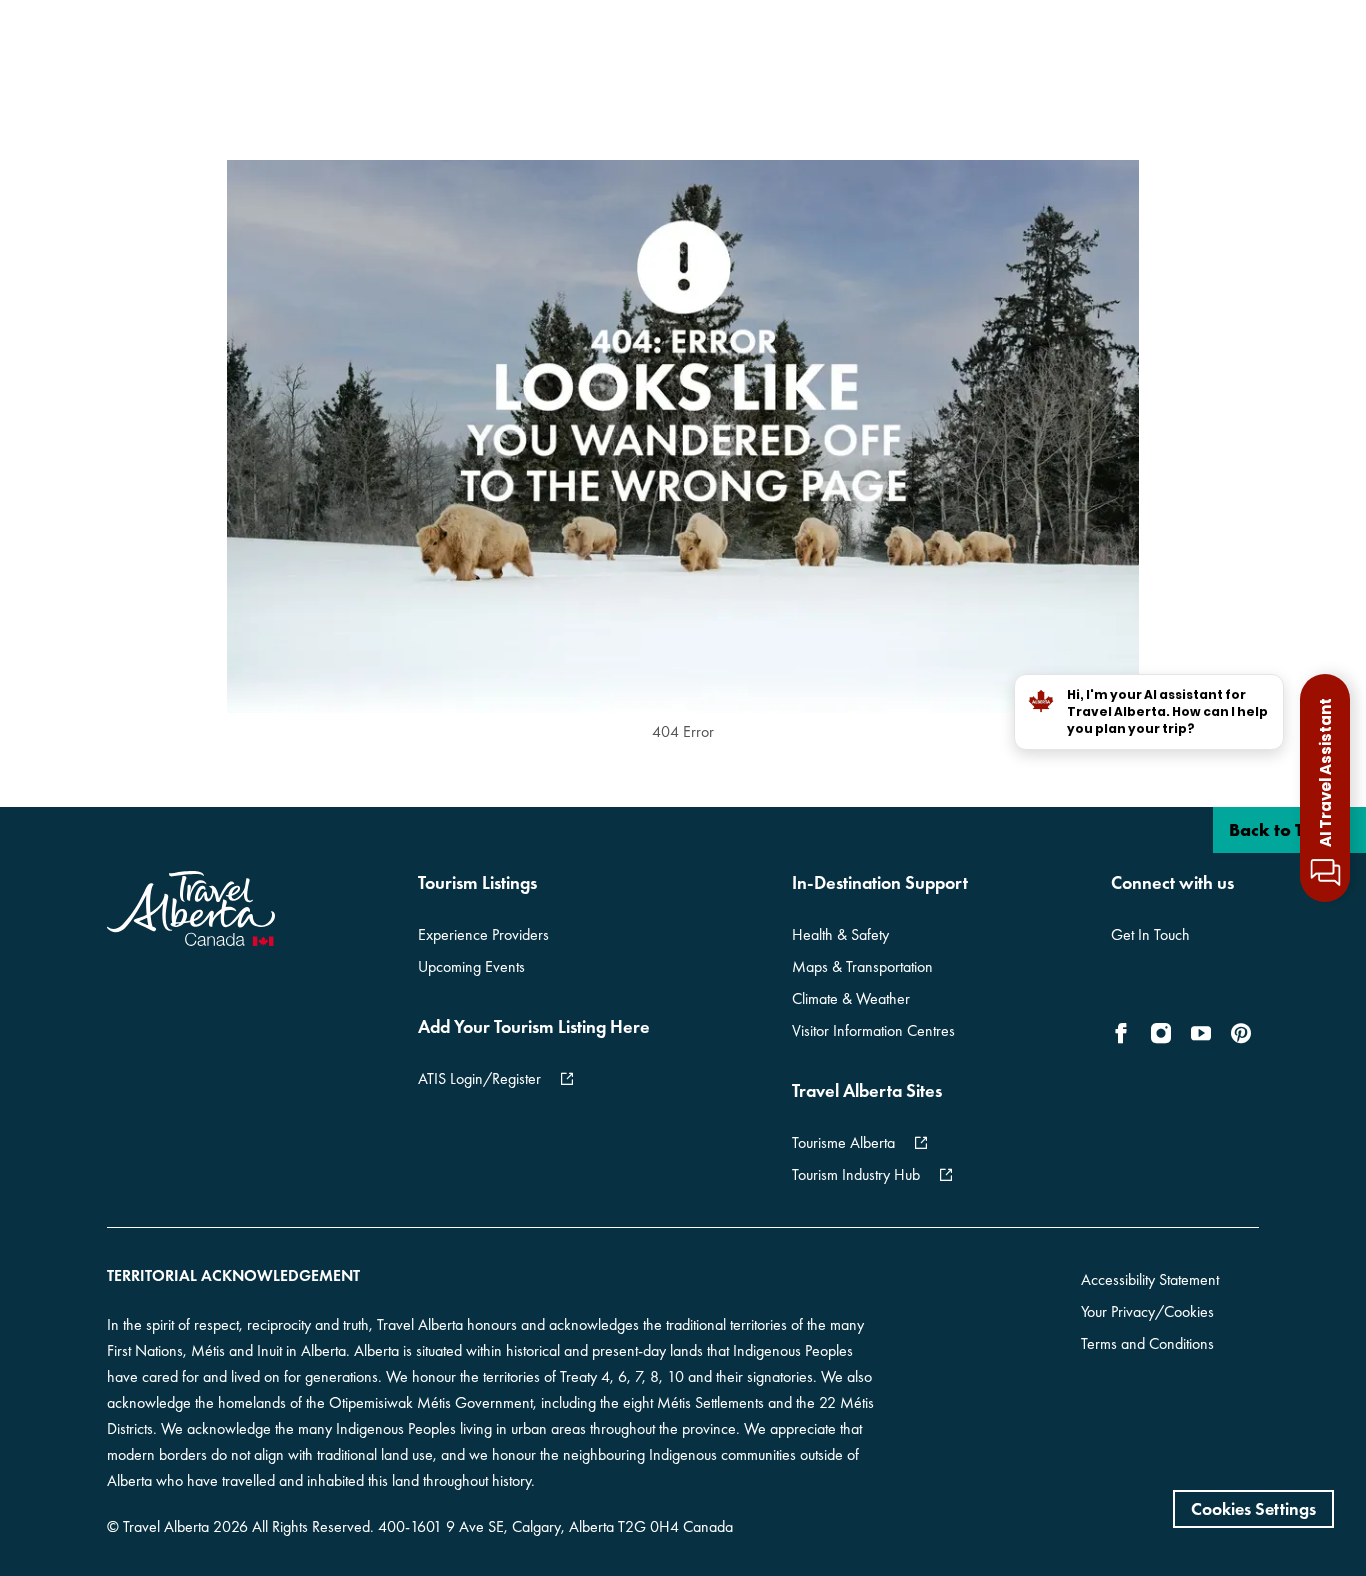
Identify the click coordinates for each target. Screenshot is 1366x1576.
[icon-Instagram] (1161, 1033)
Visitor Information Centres (873, 1030)
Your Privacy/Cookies (1147, 1311)
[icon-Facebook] (1125, 1033)
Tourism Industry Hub (856, 1174)
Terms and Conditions (1147, 1343)
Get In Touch (1150, 934)
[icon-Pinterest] (1241, 1033)
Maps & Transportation (862, 966)
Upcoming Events (471, 966)
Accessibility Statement (1150, 1279)
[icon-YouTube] (1201, 1033)
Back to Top (1278, 829)
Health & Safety (840, 934)
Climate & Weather (851, 998)
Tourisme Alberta (843, 1142)
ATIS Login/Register (479, 1078)
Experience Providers (483, 934)
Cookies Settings (1253, 1508)
